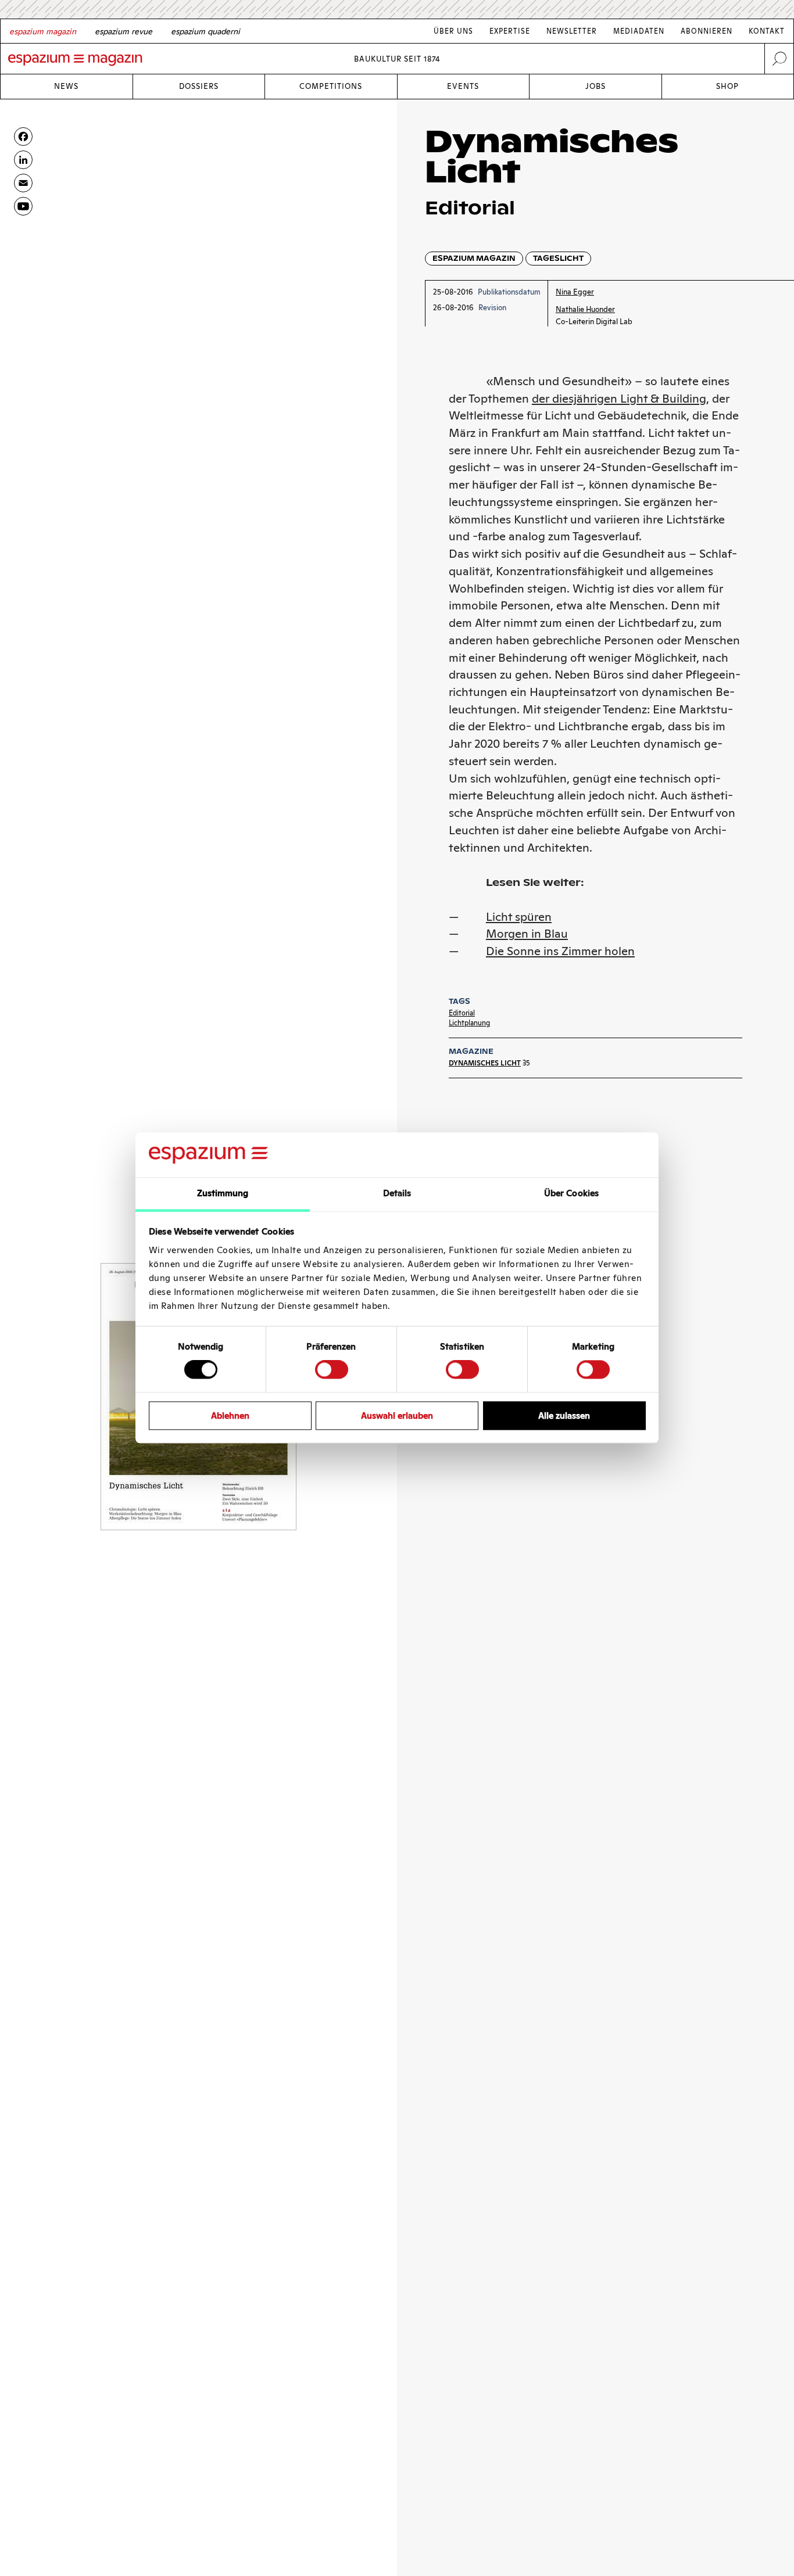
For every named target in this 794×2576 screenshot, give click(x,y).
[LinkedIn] (23, 160)
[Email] (23, 183)
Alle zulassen (564, 1416)
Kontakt (767, 31)
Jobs (595, 86)
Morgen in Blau (527, 934)
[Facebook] (23, 137)
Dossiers (199, 86)
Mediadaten (639, 31)
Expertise (510, 31)
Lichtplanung (469, 1023)
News (66, 86)
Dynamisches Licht (485, 1063)
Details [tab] (397, 1193)
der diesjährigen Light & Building (619, 399)
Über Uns (453, 31)
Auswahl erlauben (397, 1416)
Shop (727, 86)
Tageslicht (558, 258)
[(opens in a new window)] (23, 206)
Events (463, 86)
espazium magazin (474, 258)
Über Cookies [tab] (571, 1193)
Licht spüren (519, 917)
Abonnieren (707, 31)
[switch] (332, 1369)
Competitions (331, 86)
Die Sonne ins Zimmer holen (560, 951)
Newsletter (572, 31)
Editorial (462, 1013)
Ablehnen (230, 1416)
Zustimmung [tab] (223, 1193)
